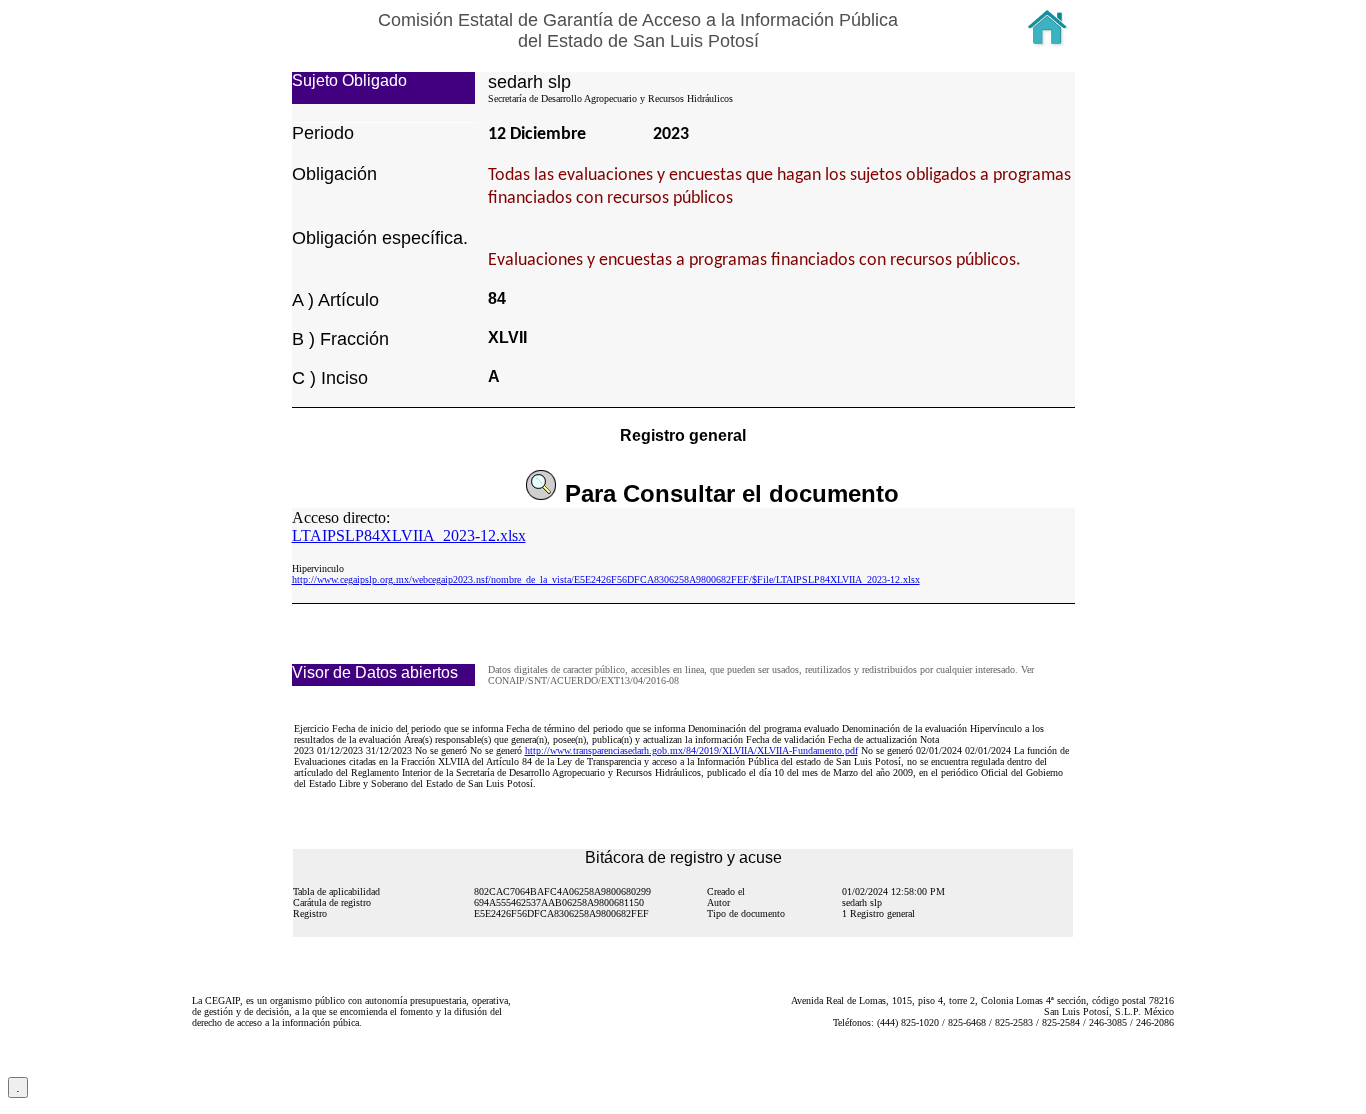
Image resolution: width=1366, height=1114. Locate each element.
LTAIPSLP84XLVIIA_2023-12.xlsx (409, 535)
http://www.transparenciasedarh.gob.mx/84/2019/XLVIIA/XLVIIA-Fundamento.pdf (691, 750)
